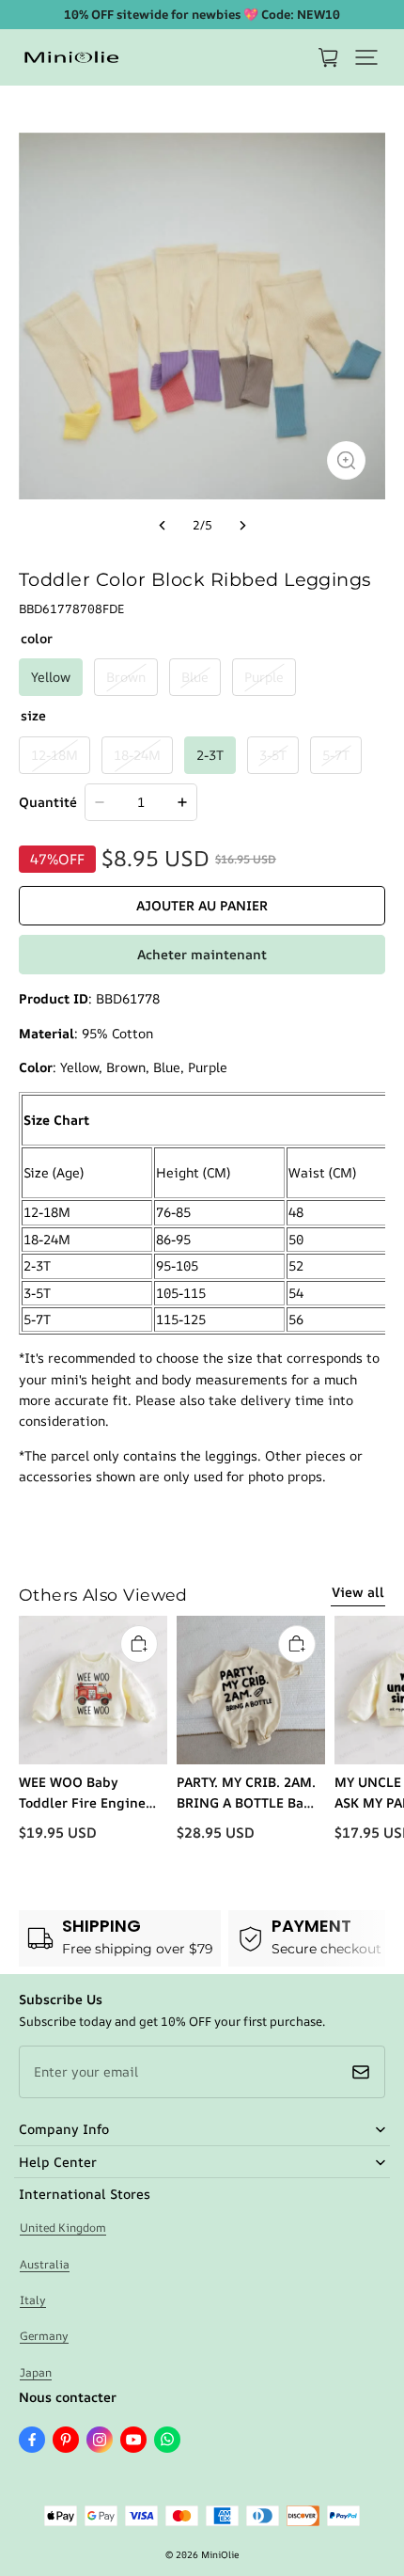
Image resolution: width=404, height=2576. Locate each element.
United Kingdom (63, 2228)
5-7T (336, 755)
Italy (33, 2300)
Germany (44, 2336)
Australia (45, 2264)
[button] (366, 57)
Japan (36, 2372)
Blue (195, 677)
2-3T (210, 755)
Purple (264, 677)
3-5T (273, 755)
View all (358, 1592)
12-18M (54, 755)
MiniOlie (220, 2554)
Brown (126, 677)
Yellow (51, 677)
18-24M (137, 755)
